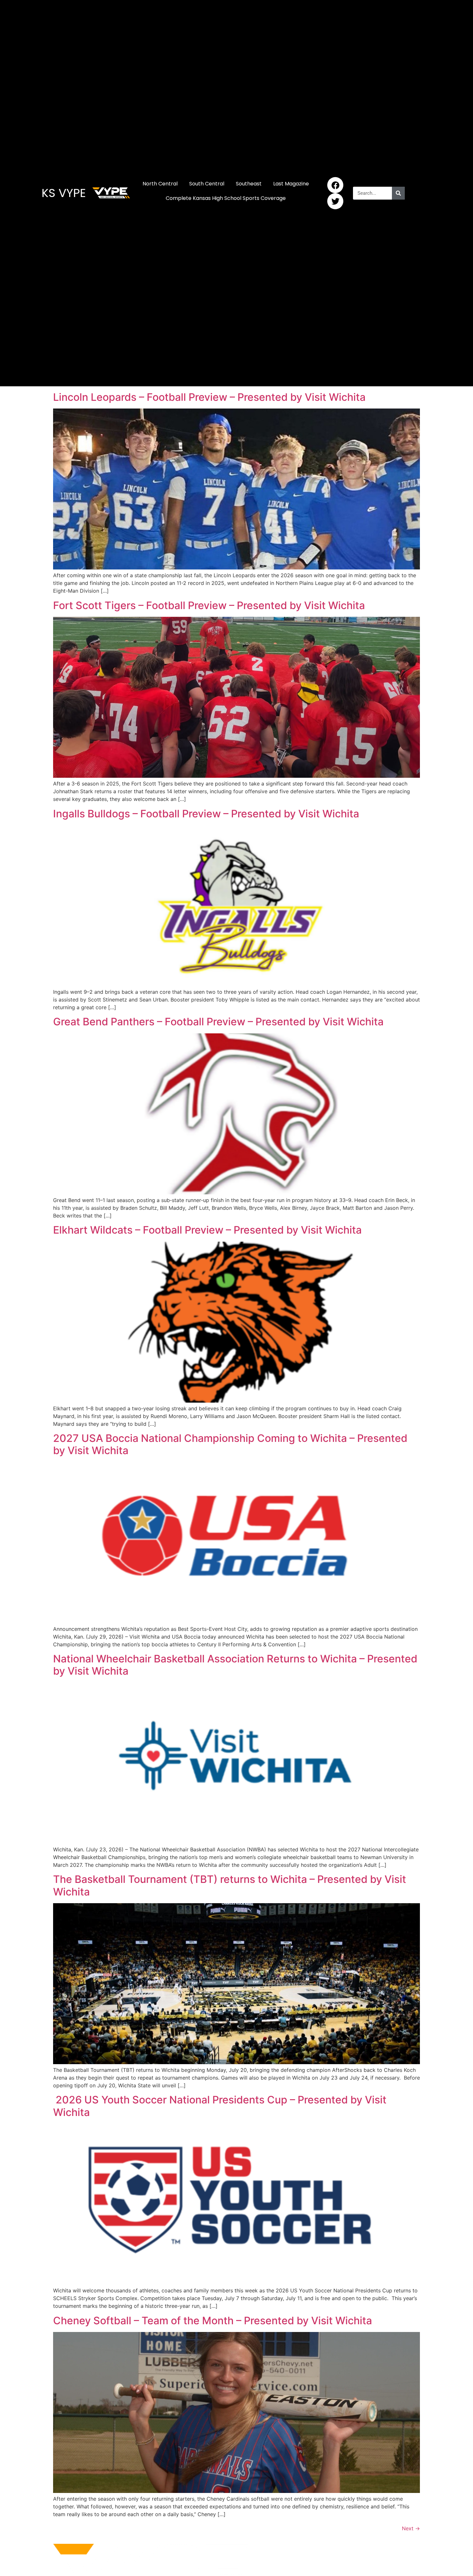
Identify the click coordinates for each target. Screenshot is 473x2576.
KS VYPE (64, 193)
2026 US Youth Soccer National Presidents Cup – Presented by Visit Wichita (220, 2106)
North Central (160, 184)
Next (411, 2528)
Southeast (249, 184)
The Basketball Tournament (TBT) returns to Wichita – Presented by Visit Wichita (230, 1885)
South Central (207, 184)
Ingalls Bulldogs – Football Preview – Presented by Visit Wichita (206, 814)
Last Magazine (291, 184)
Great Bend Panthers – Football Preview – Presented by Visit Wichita (218, 1022)
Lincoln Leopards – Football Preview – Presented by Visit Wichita (209, 397)
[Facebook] (335, 185)
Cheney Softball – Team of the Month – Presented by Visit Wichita (213, 2321)
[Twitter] (335, 201)
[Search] (398, 193)
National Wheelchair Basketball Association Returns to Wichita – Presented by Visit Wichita (235, 1665)
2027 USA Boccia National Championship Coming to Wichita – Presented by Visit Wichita (230, 1444)
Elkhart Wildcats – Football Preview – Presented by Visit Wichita (207, 1230)
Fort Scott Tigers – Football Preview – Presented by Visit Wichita (209, 605)
